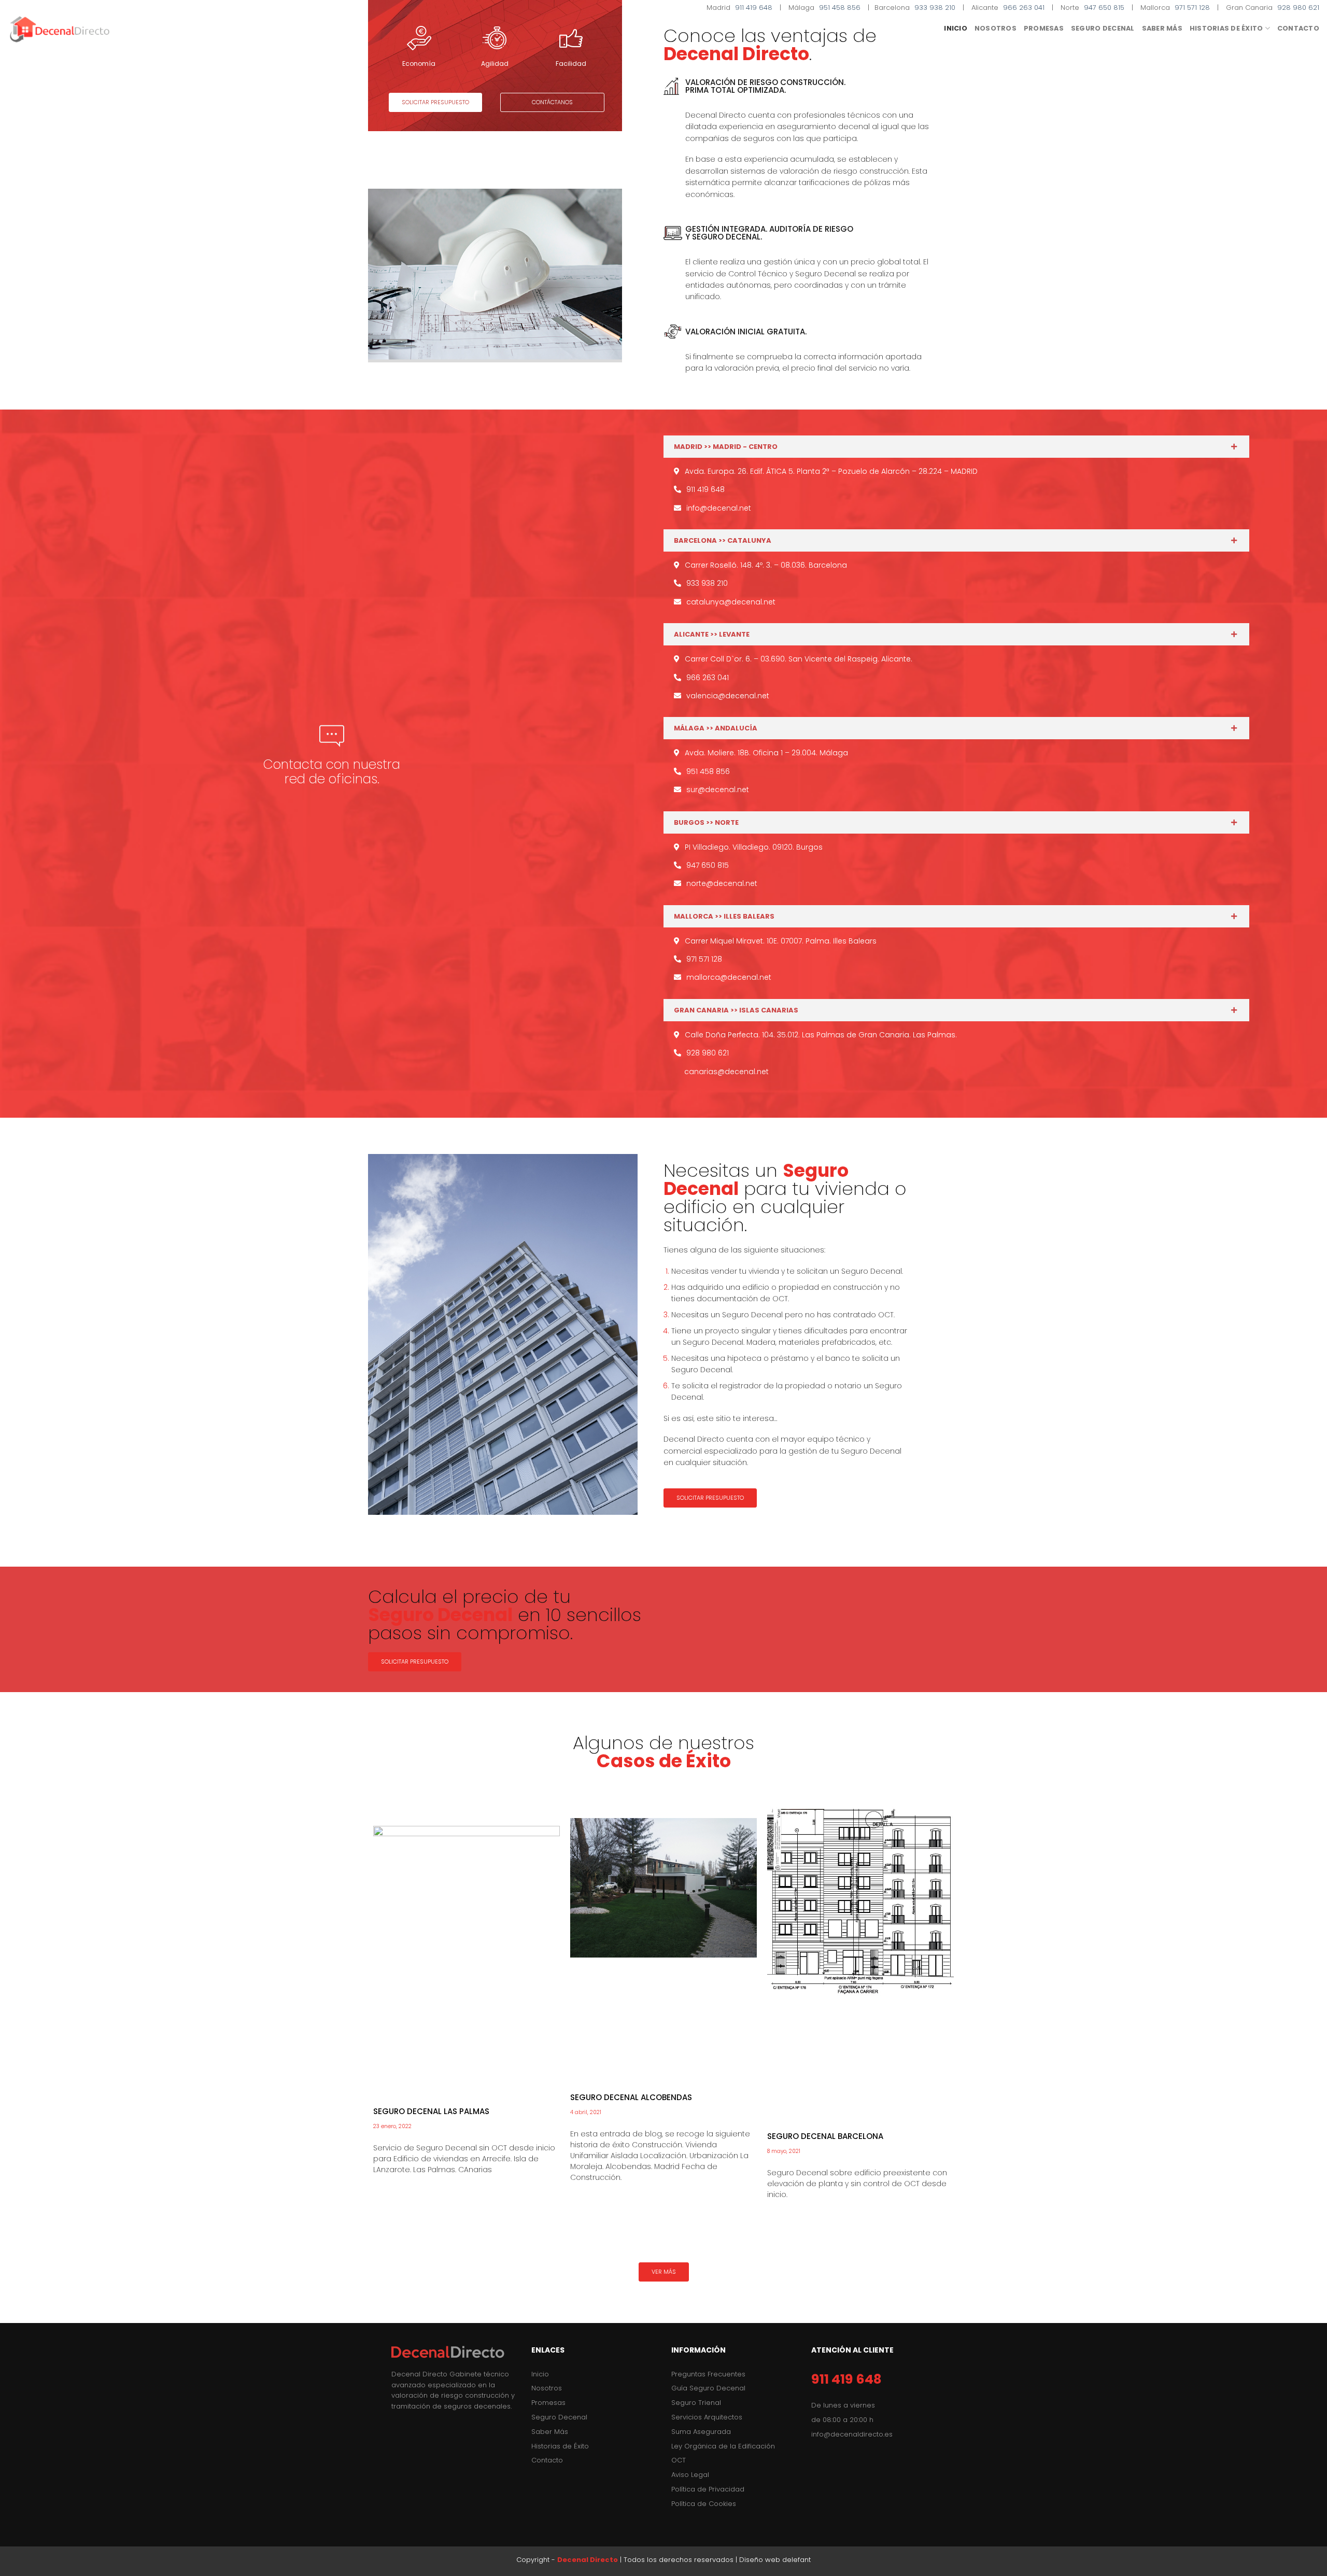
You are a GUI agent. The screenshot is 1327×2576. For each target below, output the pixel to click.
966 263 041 (1024, 8)
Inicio (956, 28)
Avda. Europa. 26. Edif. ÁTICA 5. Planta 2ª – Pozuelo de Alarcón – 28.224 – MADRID (831, 471)
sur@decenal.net (718, 790)
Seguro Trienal (696, 2403)
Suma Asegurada (701, 2432)
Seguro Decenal (559, 2417)
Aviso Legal (690, 2475)
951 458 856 (840, 8)
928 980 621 (1298, 8)
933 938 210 (935, 8)
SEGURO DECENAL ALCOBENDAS (631, 2097)
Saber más (1162, 28)
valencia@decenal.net (728, 696)
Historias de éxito (1226, 28)
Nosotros (996, 28)
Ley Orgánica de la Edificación (723, 2446)
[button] (435, 102)
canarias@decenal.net (726, 1072)
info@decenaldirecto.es (852, 2434)
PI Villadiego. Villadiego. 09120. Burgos (754, 847)
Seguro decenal (1103, 28)
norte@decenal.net (722, 883)
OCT (679, 2460)
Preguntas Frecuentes (708, 2374)
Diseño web (760, 2560)
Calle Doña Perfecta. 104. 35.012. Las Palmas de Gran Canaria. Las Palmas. (821, 1035)
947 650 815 (1104, 8)
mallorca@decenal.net (729, 977)
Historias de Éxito (560, 2446)
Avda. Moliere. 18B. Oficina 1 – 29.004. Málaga (766, 753)
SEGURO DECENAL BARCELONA (825, 2136)
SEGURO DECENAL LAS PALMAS (431, 2111)
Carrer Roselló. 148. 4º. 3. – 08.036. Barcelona (766, 565)
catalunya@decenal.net (731, 602)
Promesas (1044, 28)
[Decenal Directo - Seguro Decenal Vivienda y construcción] (60, 29)
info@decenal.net (719, 508)
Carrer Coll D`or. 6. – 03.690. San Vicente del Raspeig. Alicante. (799, 659)
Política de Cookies (704, 2504)
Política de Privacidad (708, 2489)
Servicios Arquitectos (707, 2417)
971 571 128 (1192, 8)
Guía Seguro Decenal (708, 2388)
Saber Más (550, 2432)
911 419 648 (754, 8)
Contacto (1298, 28)
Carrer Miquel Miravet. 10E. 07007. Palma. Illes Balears (781, 941)
